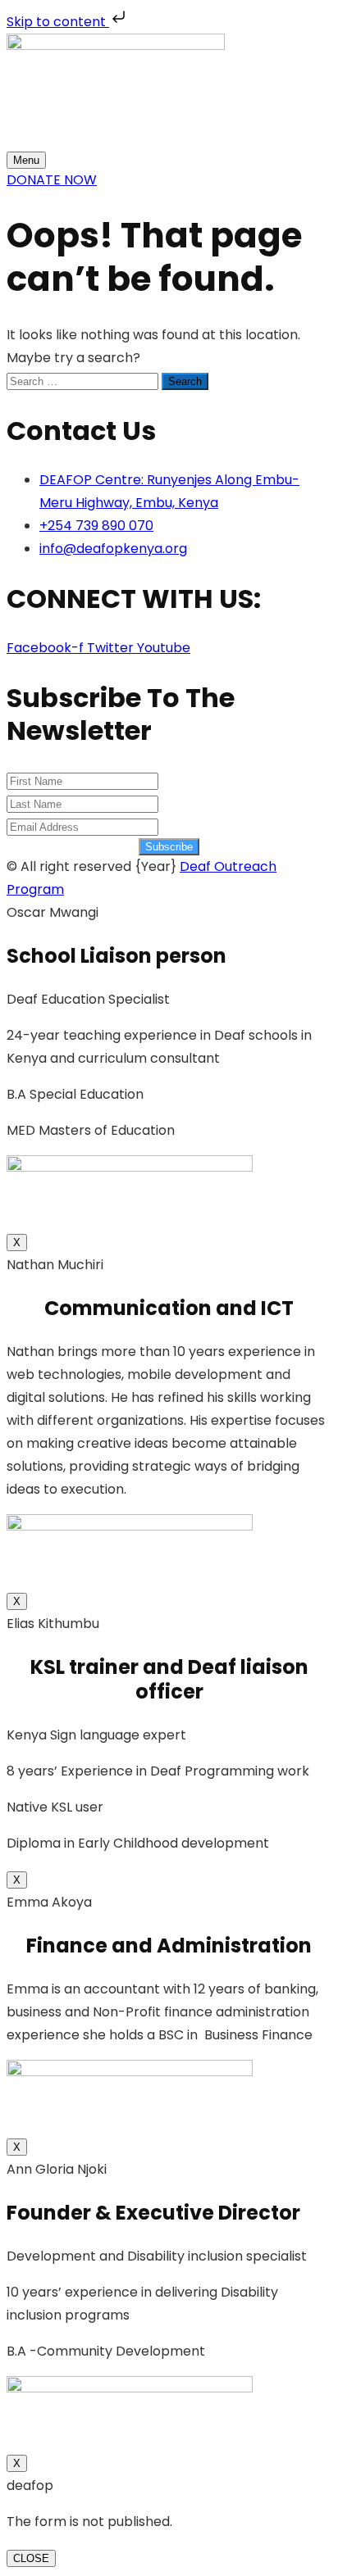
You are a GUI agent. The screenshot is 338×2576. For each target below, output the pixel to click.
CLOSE (31, 2558)
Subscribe (169, 847)
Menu (26, 160)
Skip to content (58, 22)
